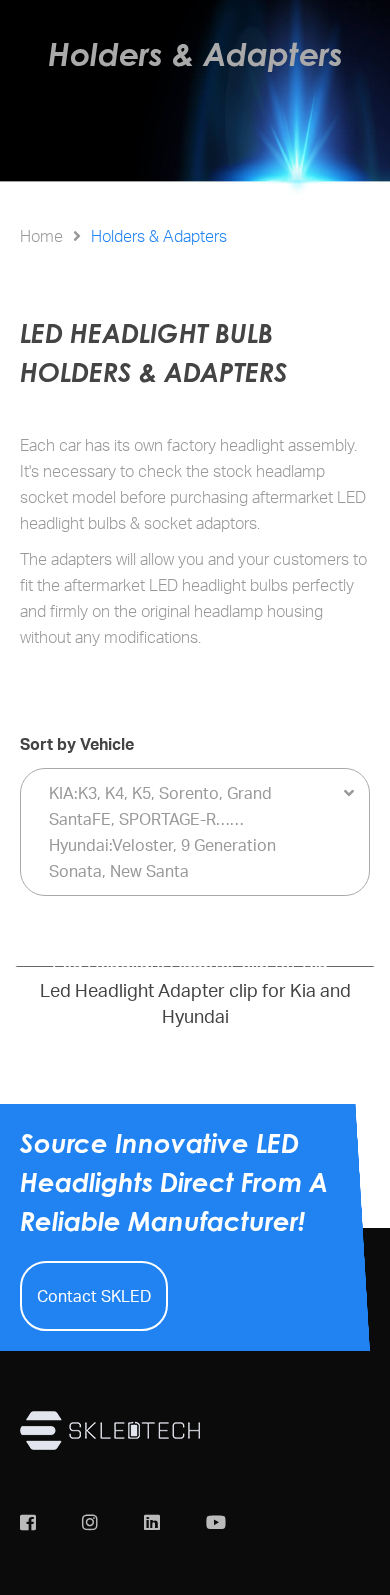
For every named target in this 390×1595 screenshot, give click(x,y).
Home (41, 236)
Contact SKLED (94, 1296)
